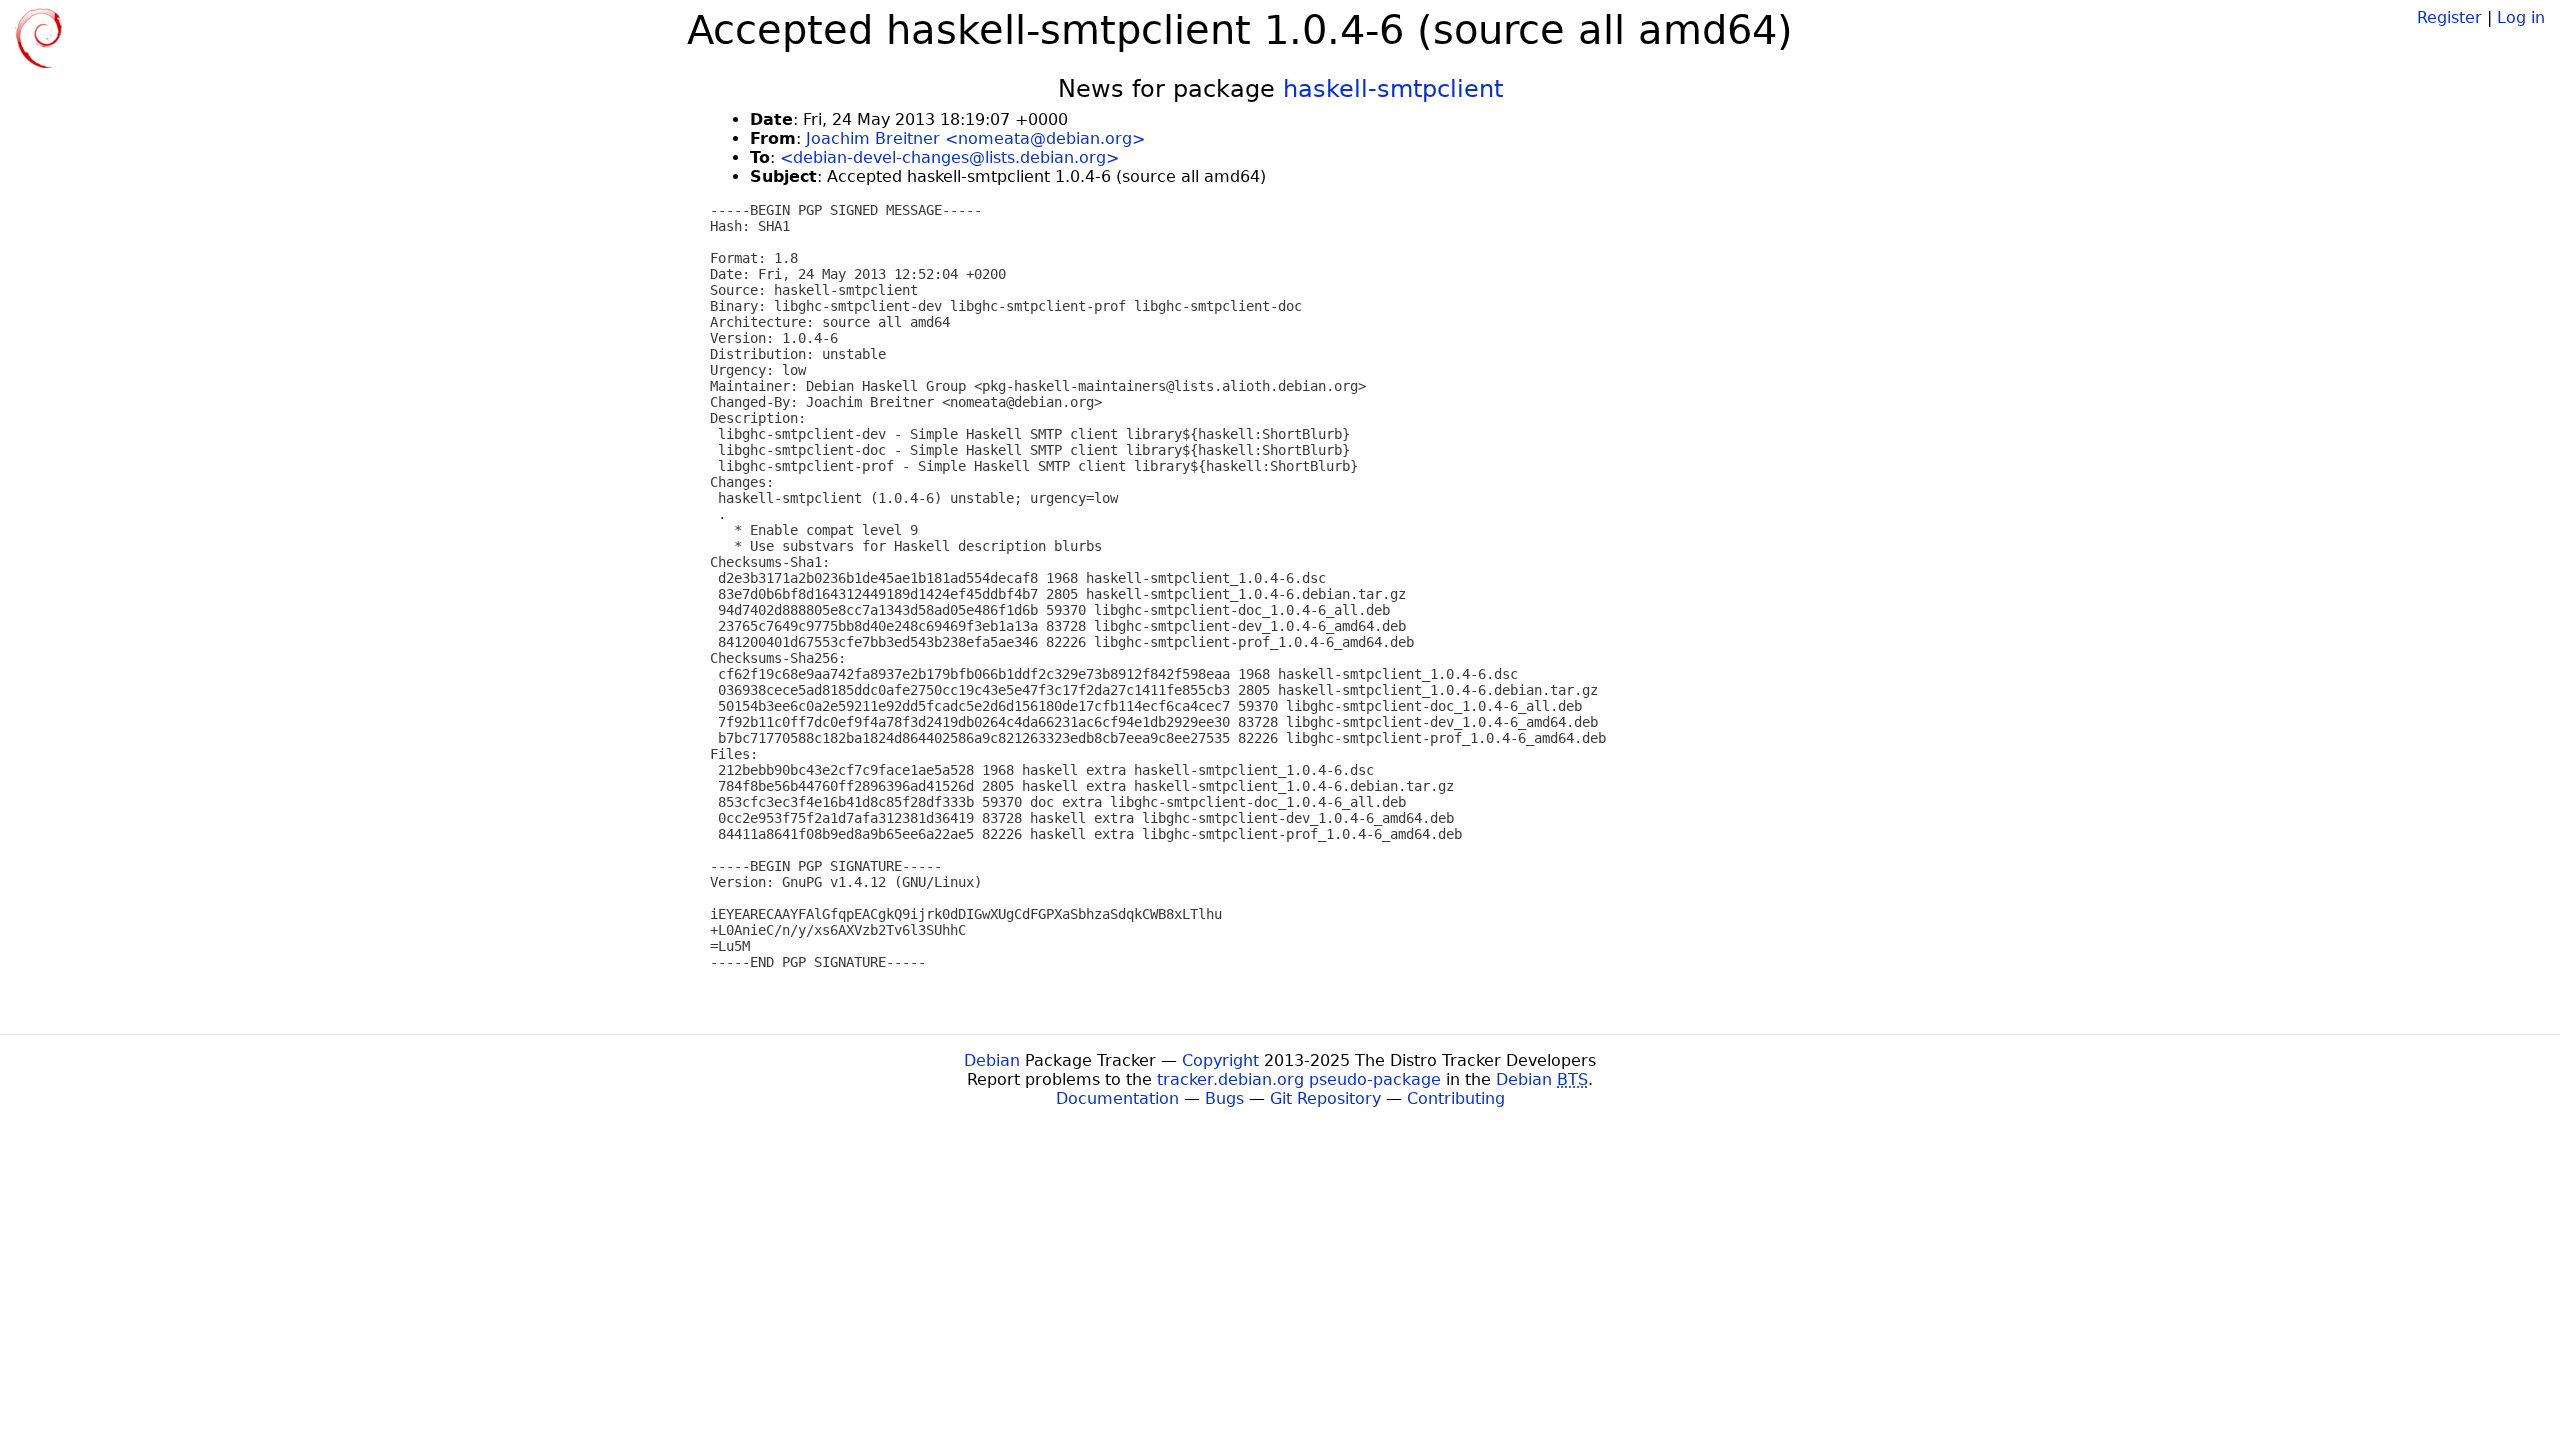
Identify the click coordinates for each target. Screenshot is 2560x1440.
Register (2449, 17)
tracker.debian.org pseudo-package (1299, 1079)
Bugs (1224, 1098)
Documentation (1117, 1098)
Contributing (1456, 1098)
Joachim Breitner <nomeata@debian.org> (975, 138)
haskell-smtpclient (1393, 89)
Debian (992, 1060)
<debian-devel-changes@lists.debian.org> (949, 157)
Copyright (1220, 1060)
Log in (2521, 17)
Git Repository (1325, 1098)
